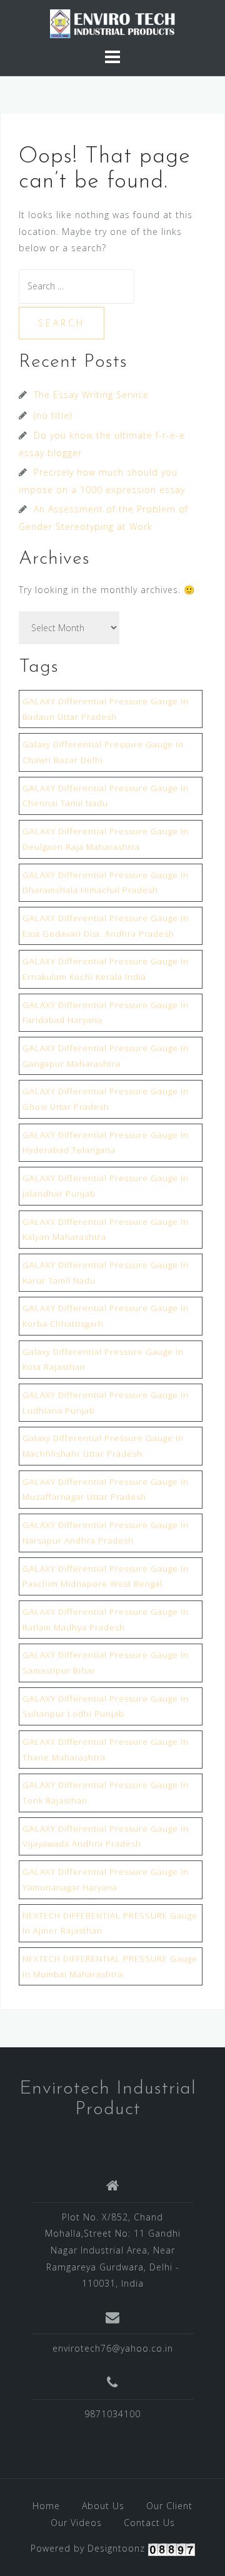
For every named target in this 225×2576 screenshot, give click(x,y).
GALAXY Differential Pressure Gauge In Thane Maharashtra (106, 1750)
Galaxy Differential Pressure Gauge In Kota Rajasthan (103, 1360)
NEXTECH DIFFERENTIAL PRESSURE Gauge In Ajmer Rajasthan (110, 1923)
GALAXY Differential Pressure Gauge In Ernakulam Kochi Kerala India (106, 969)
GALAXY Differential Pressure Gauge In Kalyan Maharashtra (106, 1230)
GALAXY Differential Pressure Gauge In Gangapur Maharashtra (106, 1056)
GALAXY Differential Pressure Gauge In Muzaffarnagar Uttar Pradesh (106, 1490)
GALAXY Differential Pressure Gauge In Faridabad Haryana (106, 1013)
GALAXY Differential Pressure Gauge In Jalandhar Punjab (106, 1186)
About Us (103, 2506)
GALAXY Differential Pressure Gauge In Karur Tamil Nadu (106, 1273)
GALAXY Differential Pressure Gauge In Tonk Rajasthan (106, 1793)
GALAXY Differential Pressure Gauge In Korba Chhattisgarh (106, 1316)
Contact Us (149, 2523)
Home (46, 2506)
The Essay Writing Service (91, 395)
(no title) (53, 415)
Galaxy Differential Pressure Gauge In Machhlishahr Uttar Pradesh (103, 1446)
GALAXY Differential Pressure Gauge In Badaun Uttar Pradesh (106, 709)
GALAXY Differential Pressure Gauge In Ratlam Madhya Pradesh (106, 1620)
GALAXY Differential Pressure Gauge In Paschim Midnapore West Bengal (106, 1576)
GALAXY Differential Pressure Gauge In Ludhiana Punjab (106, 1403)
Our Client (169, 2506)
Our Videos (76, 2523)
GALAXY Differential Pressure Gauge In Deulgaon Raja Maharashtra (106, 839)
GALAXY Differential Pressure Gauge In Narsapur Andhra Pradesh (106, 1533)
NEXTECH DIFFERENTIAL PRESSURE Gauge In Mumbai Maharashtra (110, 1966)
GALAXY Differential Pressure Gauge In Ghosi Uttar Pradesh (106, 1099)
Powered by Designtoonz (88, 2548)
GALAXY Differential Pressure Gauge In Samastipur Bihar (106, 1663)
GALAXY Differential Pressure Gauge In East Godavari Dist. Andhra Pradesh (106, 926)
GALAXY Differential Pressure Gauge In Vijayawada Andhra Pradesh (106, 1836)
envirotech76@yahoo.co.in (113, 2348)
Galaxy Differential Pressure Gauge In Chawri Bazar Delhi (103, 752)
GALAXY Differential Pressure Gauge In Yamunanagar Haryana (106, 1880)
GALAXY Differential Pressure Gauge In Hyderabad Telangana (106, 1143)
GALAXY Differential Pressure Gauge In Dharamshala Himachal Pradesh (106, 883)
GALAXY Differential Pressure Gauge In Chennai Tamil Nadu (106, 796)
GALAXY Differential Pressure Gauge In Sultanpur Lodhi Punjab (106, 1706)
